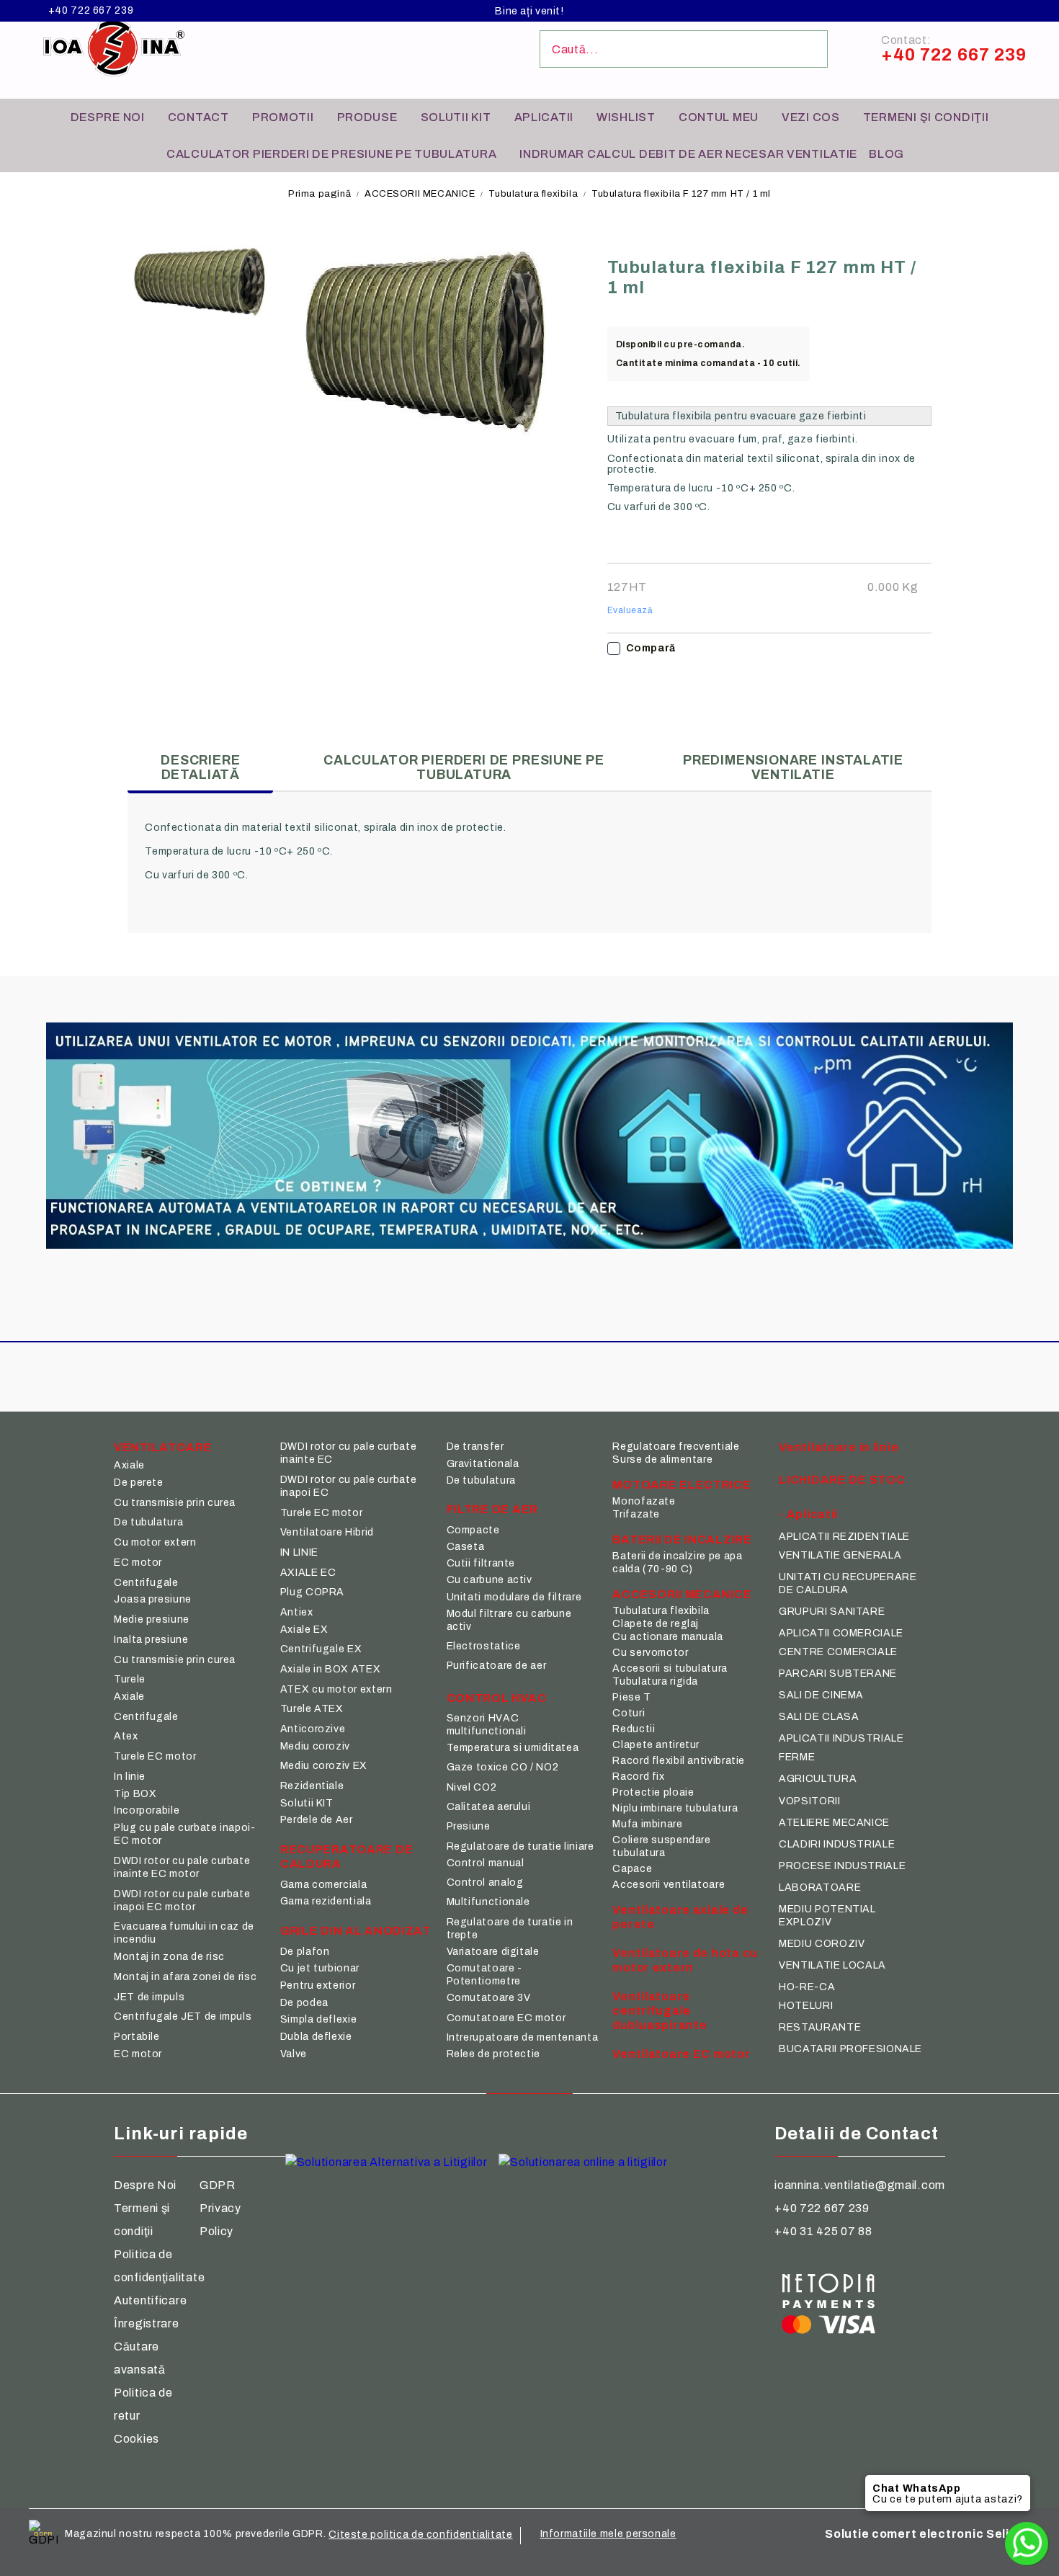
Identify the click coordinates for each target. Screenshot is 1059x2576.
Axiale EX (304, 1630)
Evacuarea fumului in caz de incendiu (184, 1933)
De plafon (305, 1952)
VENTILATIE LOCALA (832, 1965)
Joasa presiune (153, 1599)
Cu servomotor (650, 1653)
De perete (139, 1483)
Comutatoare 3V (489, 1998)
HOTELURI (806, 2006)
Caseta (466, 1547)
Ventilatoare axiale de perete (680, 1917)
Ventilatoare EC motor (681, 2054)
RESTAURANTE (820, 2027)
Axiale (129, 1465)
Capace (632, 1869)
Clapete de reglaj (656, 1624)
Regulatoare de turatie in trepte (510, 1929)
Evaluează (630, 610)
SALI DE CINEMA (821, 1695)
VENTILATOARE (163, 1447)
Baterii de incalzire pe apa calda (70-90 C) (677, 1563)
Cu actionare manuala (668, 1637)
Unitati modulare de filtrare (514, 1597)
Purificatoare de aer (497, 1666)
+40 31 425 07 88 (823, 2231)
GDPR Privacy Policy (220, 2208)
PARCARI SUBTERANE (838, 1673)
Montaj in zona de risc (169, 1957)
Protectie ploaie (653, 1792)
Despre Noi (145, 2185)
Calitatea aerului (489, 1807)
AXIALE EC (308, 1573)
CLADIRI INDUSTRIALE (837, 1844)
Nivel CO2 (472, 1787)
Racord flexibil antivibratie (679, 1761)
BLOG (886, 154)
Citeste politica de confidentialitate (420, 2535)
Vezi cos (811, 117)
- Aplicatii (808, 1514)
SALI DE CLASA (819, 1717)
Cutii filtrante (481, 1563)
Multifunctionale (488, 1902)
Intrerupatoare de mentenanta (523, 2037)
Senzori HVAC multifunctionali (487, 1725)
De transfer (475, 1447)
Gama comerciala (323, 1885)
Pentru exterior (318, 1986)
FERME (797, 1757)
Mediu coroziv (315, 1746)
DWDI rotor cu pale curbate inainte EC (348, 1453)
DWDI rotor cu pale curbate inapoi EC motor (182, 1900)
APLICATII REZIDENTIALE (844, 1537)
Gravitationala (483, 1464)
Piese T (631, 1697)
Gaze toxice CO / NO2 (503, 1767)
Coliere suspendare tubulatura (661, 1846)
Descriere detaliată (200, 767)
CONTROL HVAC (497, 1698)
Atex (126, 1736)
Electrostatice (484, 1646)
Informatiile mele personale (608, 2534)
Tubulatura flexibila (533, 194)
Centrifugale (146, 1583)
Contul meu (719, 117)
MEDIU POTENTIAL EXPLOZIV (827, 1916)
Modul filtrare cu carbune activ (509, 1620)
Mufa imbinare (647, 1824)
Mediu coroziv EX (324, 1766)
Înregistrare (147, 2323)
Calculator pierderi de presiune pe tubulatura (331, 154)
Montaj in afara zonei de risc (185, 1977)
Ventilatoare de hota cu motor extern (685, 1960)
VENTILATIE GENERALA (840, 1555)
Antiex (297, 1612)
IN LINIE (299, 1552)
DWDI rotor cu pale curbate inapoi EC (348, 1486)
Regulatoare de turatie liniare (520, 1846)
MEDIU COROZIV (822, 1944)
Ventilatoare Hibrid (327, 1532)
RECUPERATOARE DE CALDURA (347, 1857)
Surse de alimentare (662, 1459)
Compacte (473, 1530)
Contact (198, 117)
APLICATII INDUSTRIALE (841, 1738)
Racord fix (638, 1777)
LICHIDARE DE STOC (842, 1480)
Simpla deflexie (318, 2019)
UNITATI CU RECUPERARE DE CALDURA (848, 1583)
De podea (304, 2003)
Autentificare (150, 2300)
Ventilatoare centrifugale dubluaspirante (660, 2011)
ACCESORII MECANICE (420, 194)
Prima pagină (320, 194)
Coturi (629, 1713)
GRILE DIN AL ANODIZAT (356, 1931)
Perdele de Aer (317, 1820)
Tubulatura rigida (655, 1681)
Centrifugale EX (321, 1649)
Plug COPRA (312, 1592)
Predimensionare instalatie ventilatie (793, 767)
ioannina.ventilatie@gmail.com (860, 2185)
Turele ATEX (312, 1709)
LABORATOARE (820, 1888)
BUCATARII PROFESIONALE (850, 2049)
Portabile (137, 2037)
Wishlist (626, 117)
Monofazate (644, 1501)
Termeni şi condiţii (926, 117)
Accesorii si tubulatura (670, 1668)
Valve (294, 2054)
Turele (130, 1679)
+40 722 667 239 (91, 11)
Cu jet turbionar (320, 1968)
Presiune (469, 1826)
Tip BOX (135, 1794)
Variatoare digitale (493, 1952)
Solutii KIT (456, 117)
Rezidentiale (312, 1786)
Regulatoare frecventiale (676, 1447)
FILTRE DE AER (492, 1509)
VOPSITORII (809, 1801)
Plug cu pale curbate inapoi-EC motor (185, 1834)
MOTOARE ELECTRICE (682, 1485)
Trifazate (636, 1514)
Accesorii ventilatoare (669, 1885)
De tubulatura (148, 1522)
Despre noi (108, 117)
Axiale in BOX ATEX (330, 1669)
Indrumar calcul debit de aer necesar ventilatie (688, 154)
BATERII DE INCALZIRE (682, 1539)
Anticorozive (313, 1729)
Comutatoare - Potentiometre (484, 1975)
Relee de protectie (493, 2054)
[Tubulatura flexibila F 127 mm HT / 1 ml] (201, 281)
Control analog (485, 1882)
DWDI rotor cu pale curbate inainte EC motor (182, 1867)
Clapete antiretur (656, 1745)
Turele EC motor (155, 1756)
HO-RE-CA (807, 1987)
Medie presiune (152, 1619)
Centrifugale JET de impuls (183, 2016)
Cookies (137, 2439)
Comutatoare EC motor (506, 2018)
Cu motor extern (155, 1542)
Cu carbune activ (490, 1580)
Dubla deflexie (316, 2037)
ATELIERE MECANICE (834, 1823)
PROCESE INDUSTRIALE (842, 1866)
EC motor (138, 1563)
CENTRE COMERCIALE (838, 1652)
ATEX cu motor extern (336, 1689)
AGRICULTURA (818, 1779)
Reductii (634, 1729)
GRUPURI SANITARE (832, 1612)
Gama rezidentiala (326, 1901)
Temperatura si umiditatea (513, 1748)
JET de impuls (149, 1997)
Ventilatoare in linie (839, 1447)
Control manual (486, 1863)
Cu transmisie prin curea (175, 1503)
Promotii (283, 117)
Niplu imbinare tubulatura (675, 1808)
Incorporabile (147, 1810)
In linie (130, 1777)
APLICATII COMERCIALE (841, 1633)
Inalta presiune (151, 1640)
